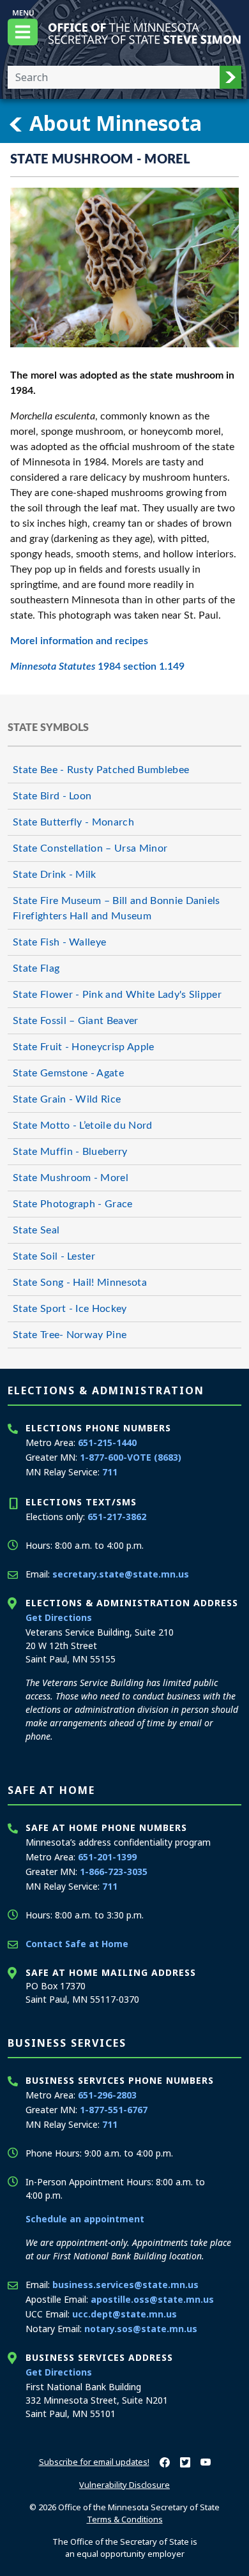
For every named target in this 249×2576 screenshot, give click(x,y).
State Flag (36, 968)
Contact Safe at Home (77, 1944)
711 (110, 1472)
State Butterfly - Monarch (73, 822)
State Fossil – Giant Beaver (76, 1021)
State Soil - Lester (54, 1256)
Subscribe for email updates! (94, 2462)
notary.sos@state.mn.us (141, 2329)
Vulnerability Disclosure (124, 2485)
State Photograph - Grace (73, 1204)
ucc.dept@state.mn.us (124, 2314)
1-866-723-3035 (114, 1872)
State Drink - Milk (55, 875)
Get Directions (59, 1617)
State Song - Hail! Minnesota (80, 1283)
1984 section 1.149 (97, 667)
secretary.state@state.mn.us (121, 1574)
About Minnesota (113, 123)
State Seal (36, 1230)
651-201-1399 (107, 1857)
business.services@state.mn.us (125, 2285)
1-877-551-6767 (114, 2110)
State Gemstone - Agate (68, 1073)
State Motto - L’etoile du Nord (83, 1126)
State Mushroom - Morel (71, 1178)
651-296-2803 (107, 2095)
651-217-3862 (117, 1517)
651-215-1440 (107, 1442)
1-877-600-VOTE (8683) (131, 1457)
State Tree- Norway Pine (70, 1335)
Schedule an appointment (85, 2219)
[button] (230, 77)
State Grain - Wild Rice (67, 1099)
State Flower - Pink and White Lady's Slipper (117, 995)
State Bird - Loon (52, 796)
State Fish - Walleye (59, 942)
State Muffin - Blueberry (70, 1152)
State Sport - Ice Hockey (70, 1309)
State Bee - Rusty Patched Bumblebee (101, 770)
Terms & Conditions (125, 2519)
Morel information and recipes (79, 641)
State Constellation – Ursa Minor (90, 848)
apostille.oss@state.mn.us (152, 2299)
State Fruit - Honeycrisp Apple (84, 1047)
